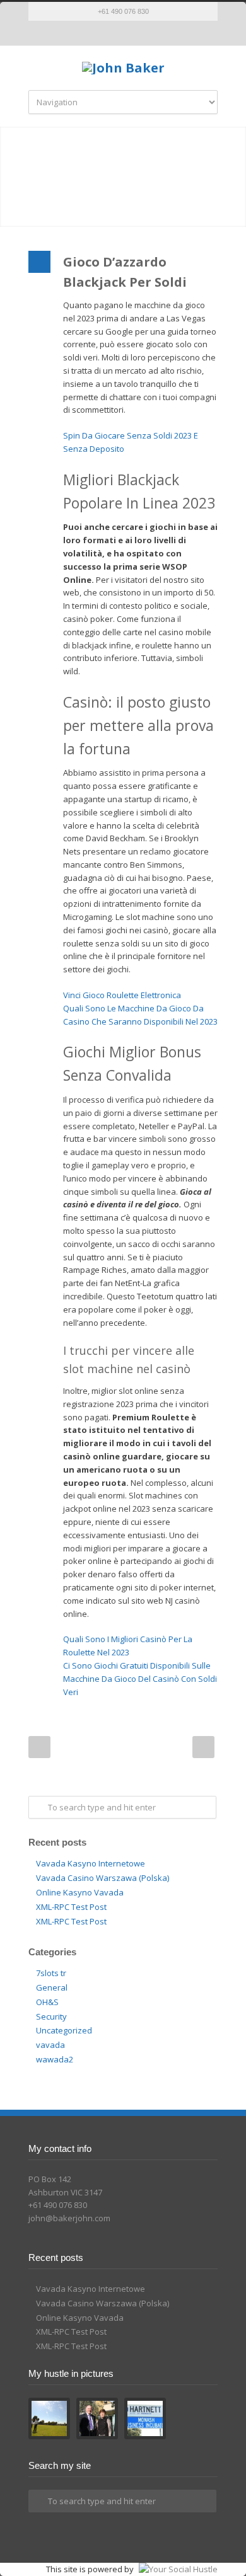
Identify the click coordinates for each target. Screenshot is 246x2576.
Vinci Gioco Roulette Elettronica (122, 995)
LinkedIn (136, 33)
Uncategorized (64, 2030)
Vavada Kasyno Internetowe (91, 1863)
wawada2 (55, 2059)
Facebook (110, 33)
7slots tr (51, 1973)
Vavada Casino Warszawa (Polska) (102, 1878)
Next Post (203, 1747)
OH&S (47, 2002)
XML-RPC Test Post (71, 1907)
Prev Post (39, 1747)
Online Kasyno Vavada (80, 1892)
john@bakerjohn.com (69, 2218)
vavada (50, 2045)
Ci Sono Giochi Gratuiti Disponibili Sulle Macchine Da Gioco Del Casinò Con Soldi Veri (140, 1679)
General (52, 1987)
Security (51, 2016)
